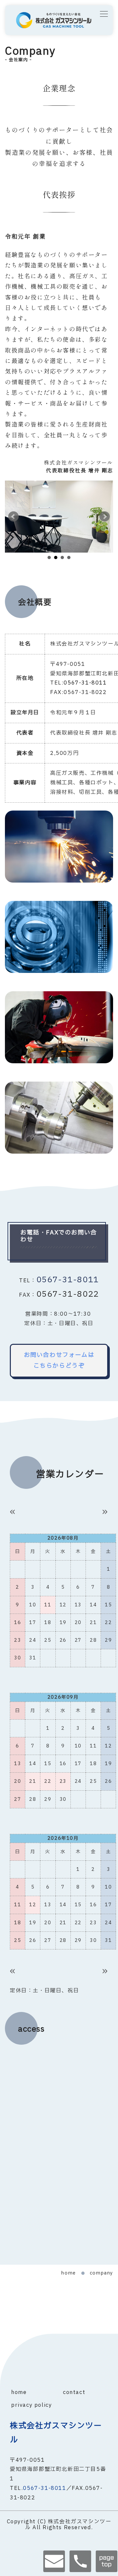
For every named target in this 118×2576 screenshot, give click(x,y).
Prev (13, 517)
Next (105, 517)
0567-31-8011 (68, 1280)
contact (74, 2392)
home (69, 2273)
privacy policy (31, 2405)
